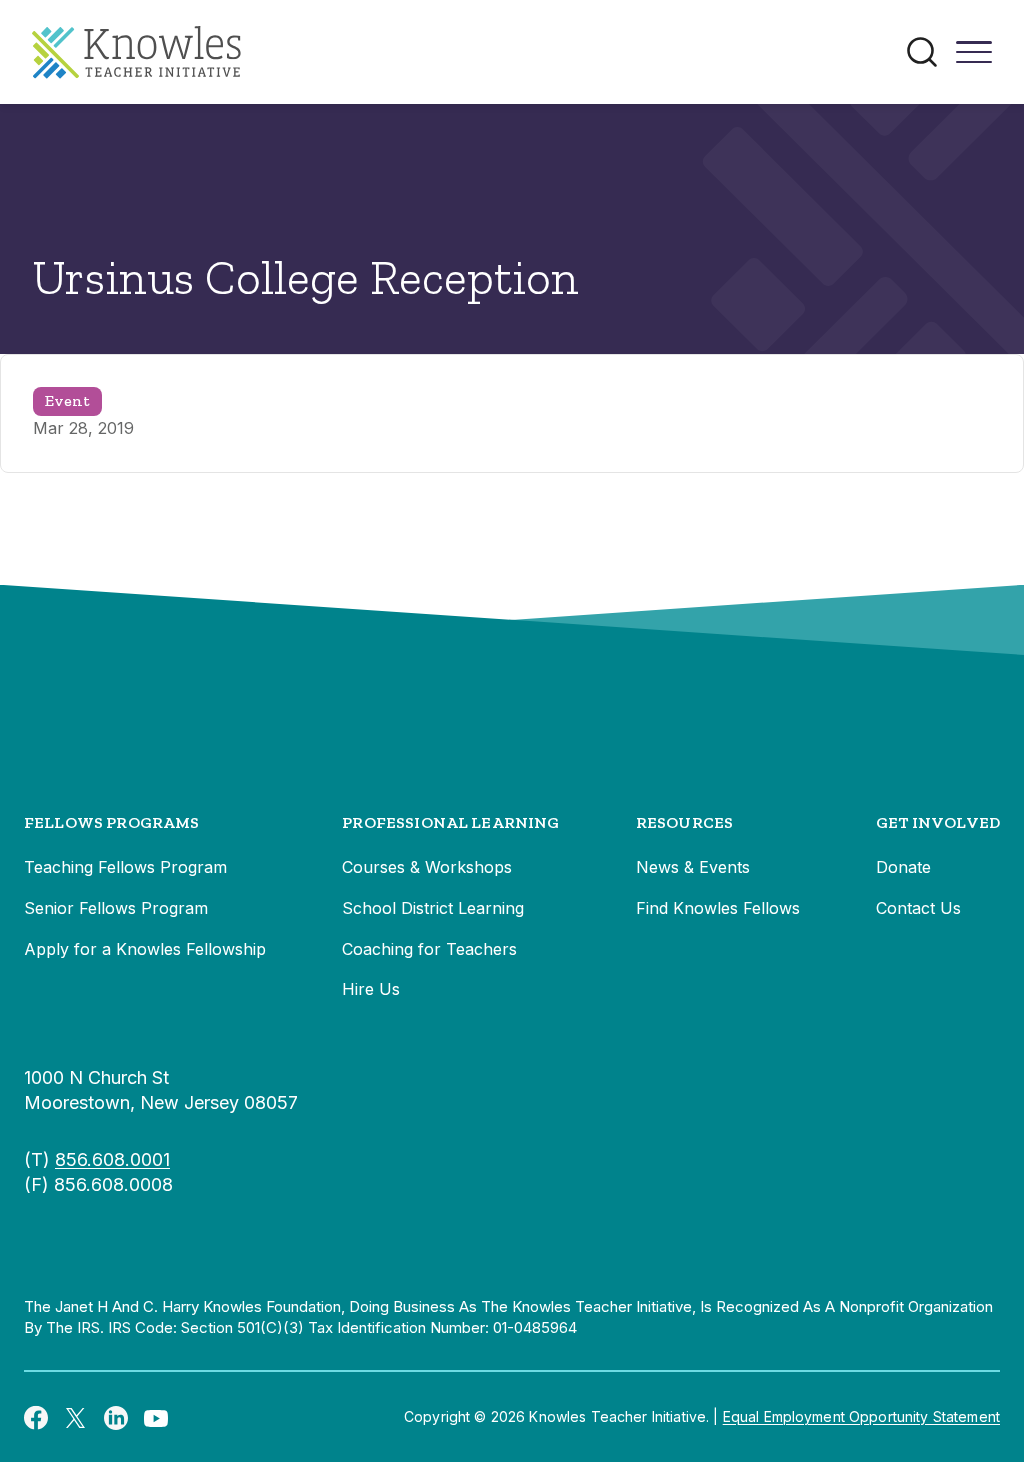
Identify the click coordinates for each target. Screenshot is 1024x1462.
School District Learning (433, 908)
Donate (903, 867)
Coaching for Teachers (429, 949)
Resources (684, 822)
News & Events (693, 867)
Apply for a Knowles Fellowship (145, 949)
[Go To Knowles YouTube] (156, 1417)
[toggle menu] (974, 59)
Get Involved (938, 822)
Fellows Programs (112, 822)
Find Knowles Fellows (718, 908)
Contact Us (918, 908)
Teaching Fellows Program (125, 867)
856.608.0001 (112, 1159)
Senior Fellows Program (116, 908)
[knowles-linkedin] (116, 1417)
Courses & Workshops (427, 867)
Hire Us (371, 989)
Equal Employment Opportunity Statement (861, 1416)
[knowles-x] (76, 1417)
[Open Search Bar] (922, 52)
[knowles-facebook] (36, 1417)
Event (67, 400)
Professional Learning (450, 822)
